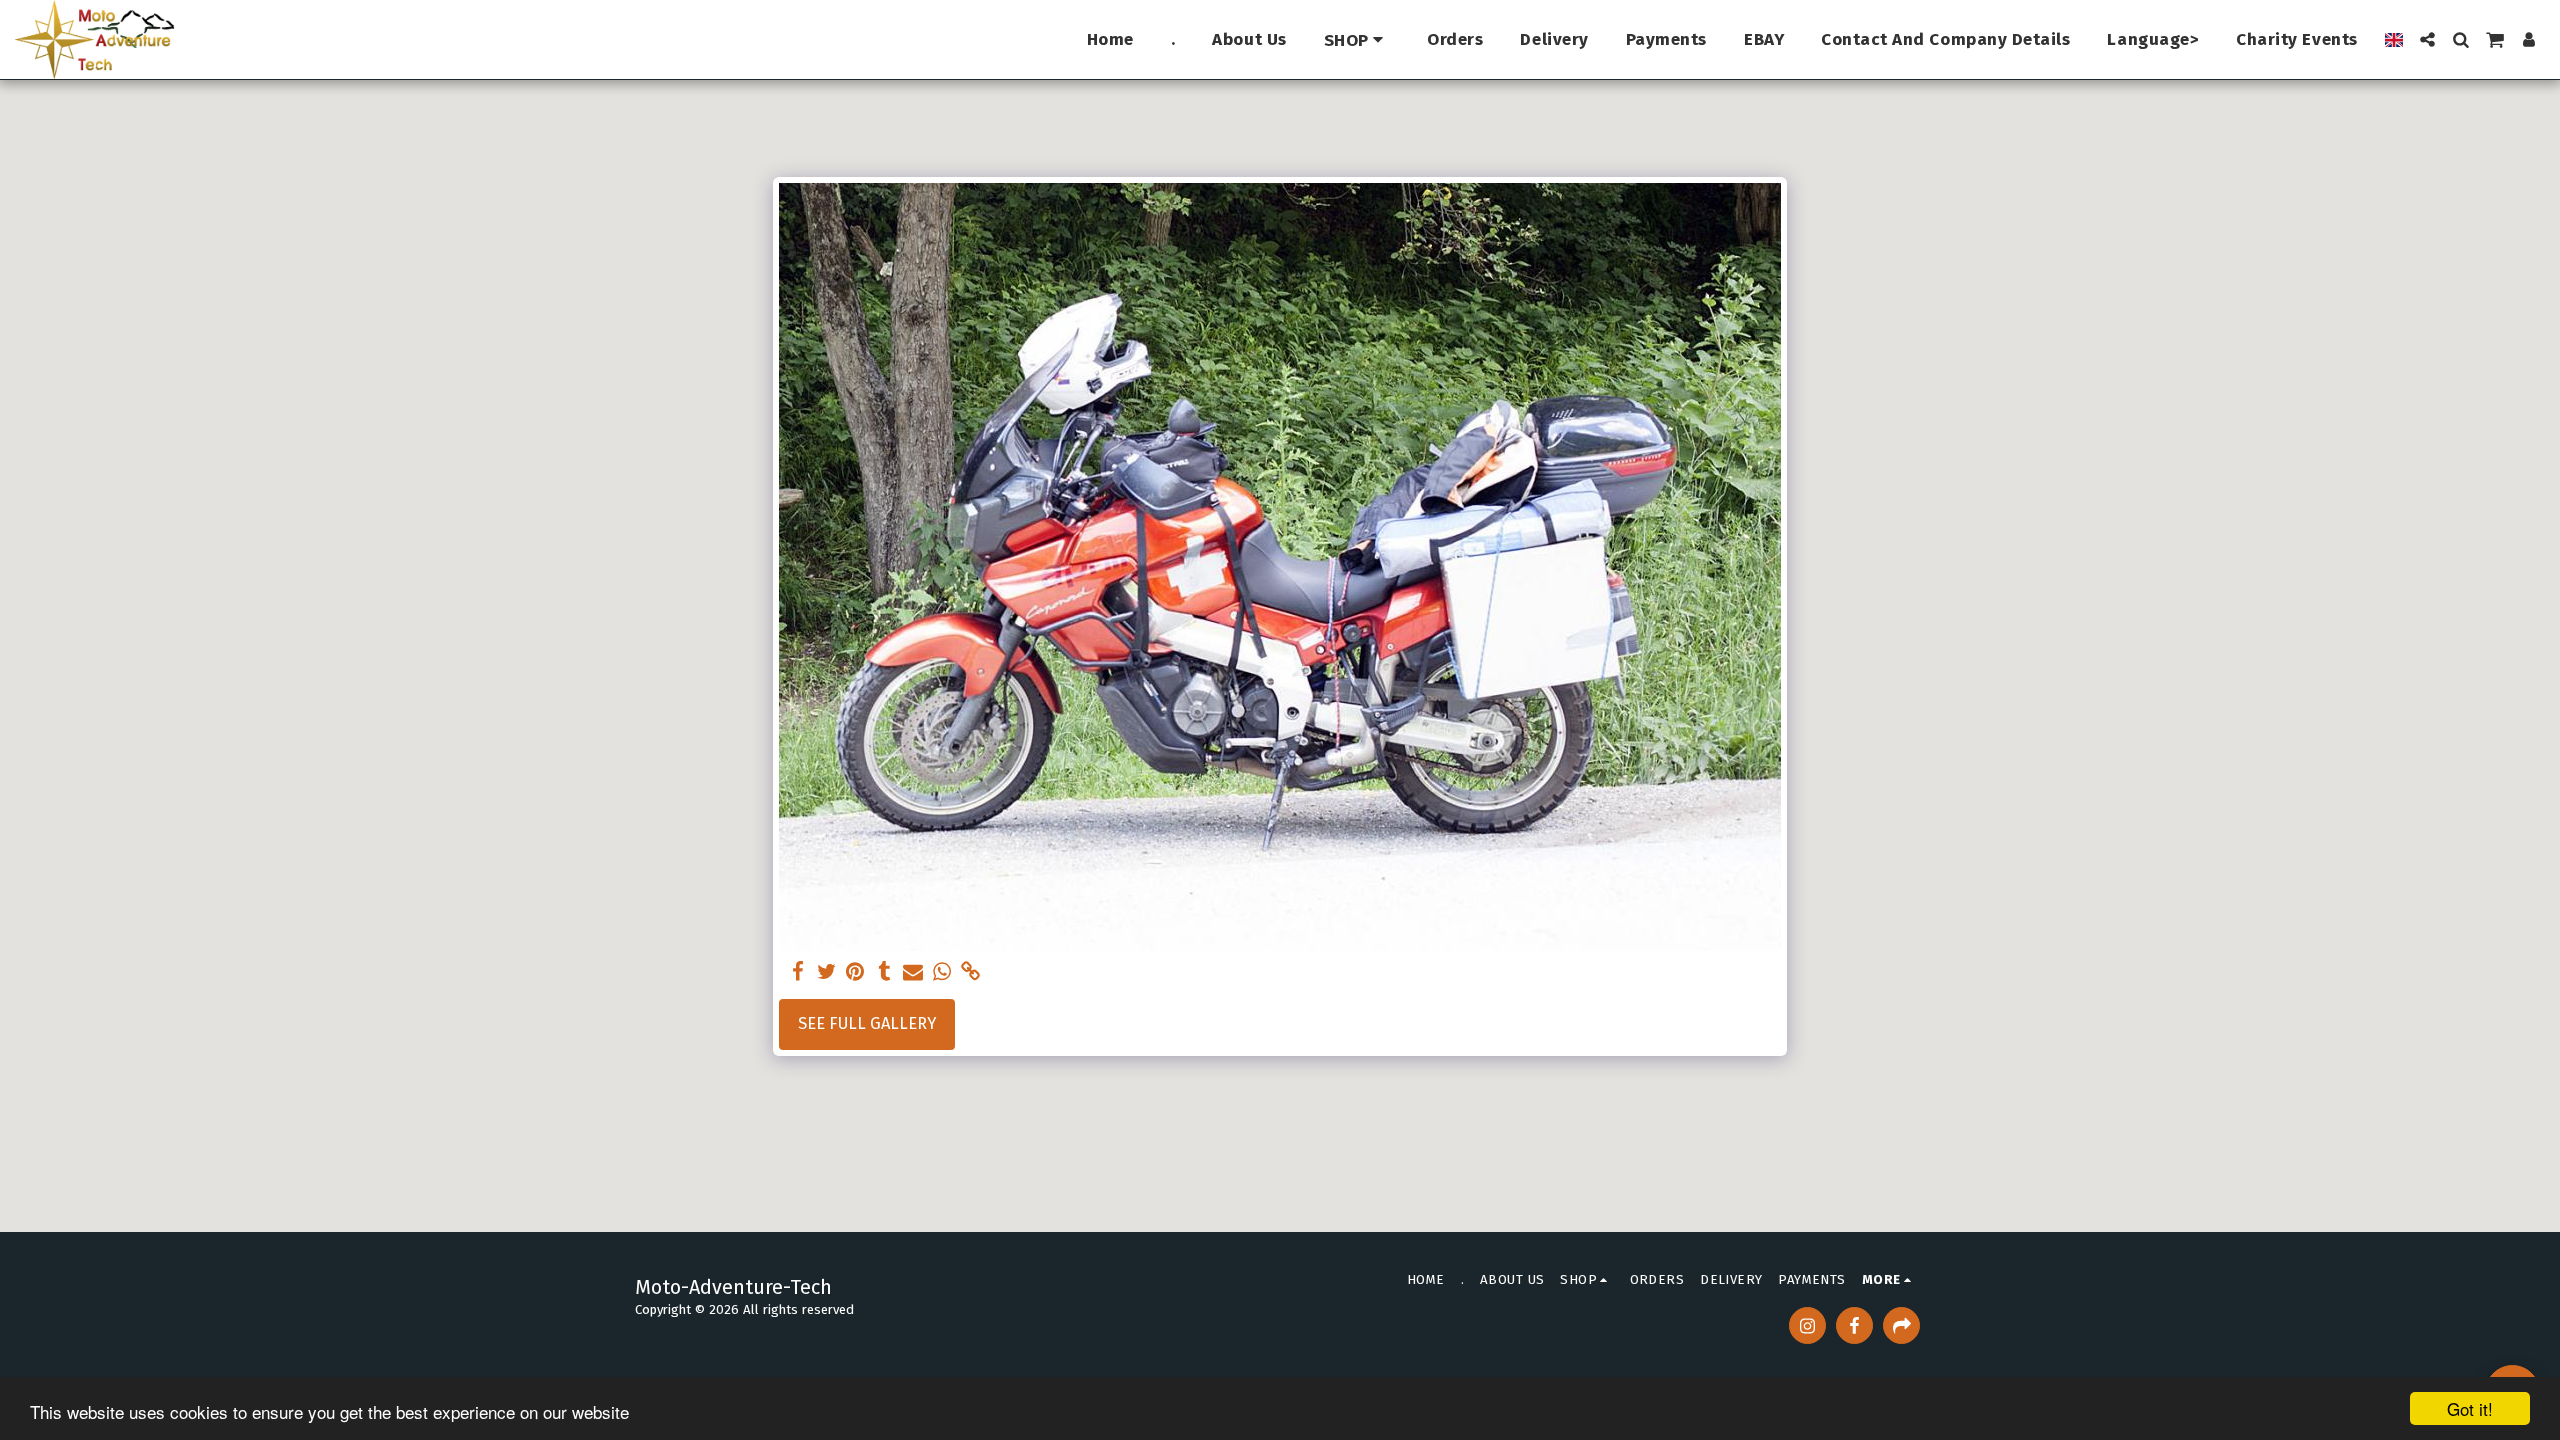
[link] (971, 972)
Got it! (2470, 1408)
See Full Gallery (867, 1023)
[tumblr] (884, 972)
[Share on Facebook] (797, 972)
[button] (2427, 39)
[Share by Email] (913, 972)
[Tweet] (826, 972)
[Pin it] (855, 972)
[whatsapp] (942, 972)
